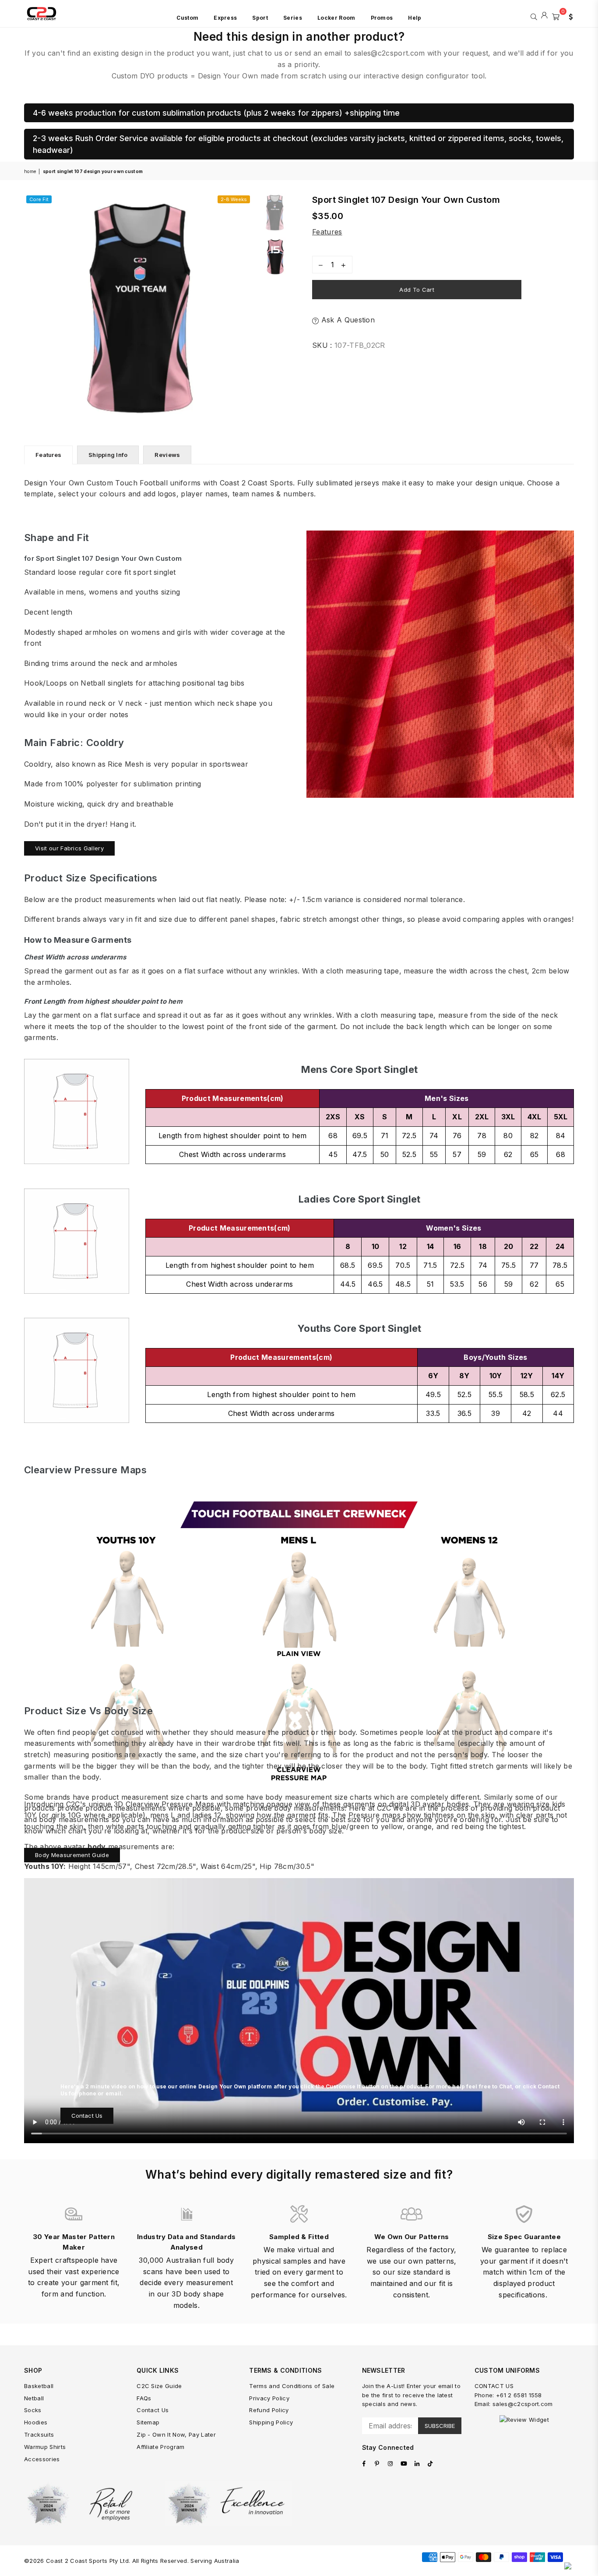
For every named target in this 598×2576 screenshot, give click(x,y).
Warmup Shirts (45, 2447)
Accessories (42, 2459)
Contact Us (87, 2116)
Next (244, 307)
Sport (260, 18)
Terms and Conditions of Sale (292, 2386)
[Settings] (569, 16)
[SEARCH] (534, 16)
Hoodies (36, 2422)
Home (30, 171)
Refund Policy (269, 2410)
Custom (187, 18)
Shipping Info (108, 455)
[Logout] (544, 16)
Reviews (167, 455)
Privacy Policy (269, 2398)
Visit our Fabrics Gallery (69, 848)
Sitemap (148, 2422)
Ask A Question (347, 320)
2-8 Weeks (234, 199)
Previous (32, 307)
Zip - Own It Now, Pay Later (176, 2434)
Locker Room (336, 18)
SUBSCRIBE (440, 2426)
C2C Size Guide (159, 2386)
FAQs (144, 2398)
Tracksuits (39, 2434)
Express (225, 18)
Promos (382, 18)
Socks (33, 2410)
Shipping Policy (271, 2422)
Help (415, 18)
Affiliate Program (160, 2447)
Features (327, 232)
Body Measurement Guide (72, 1855)
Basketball (39, 2386)
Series (293, 18)
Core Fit (39, 199)
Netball (34, 2398)
